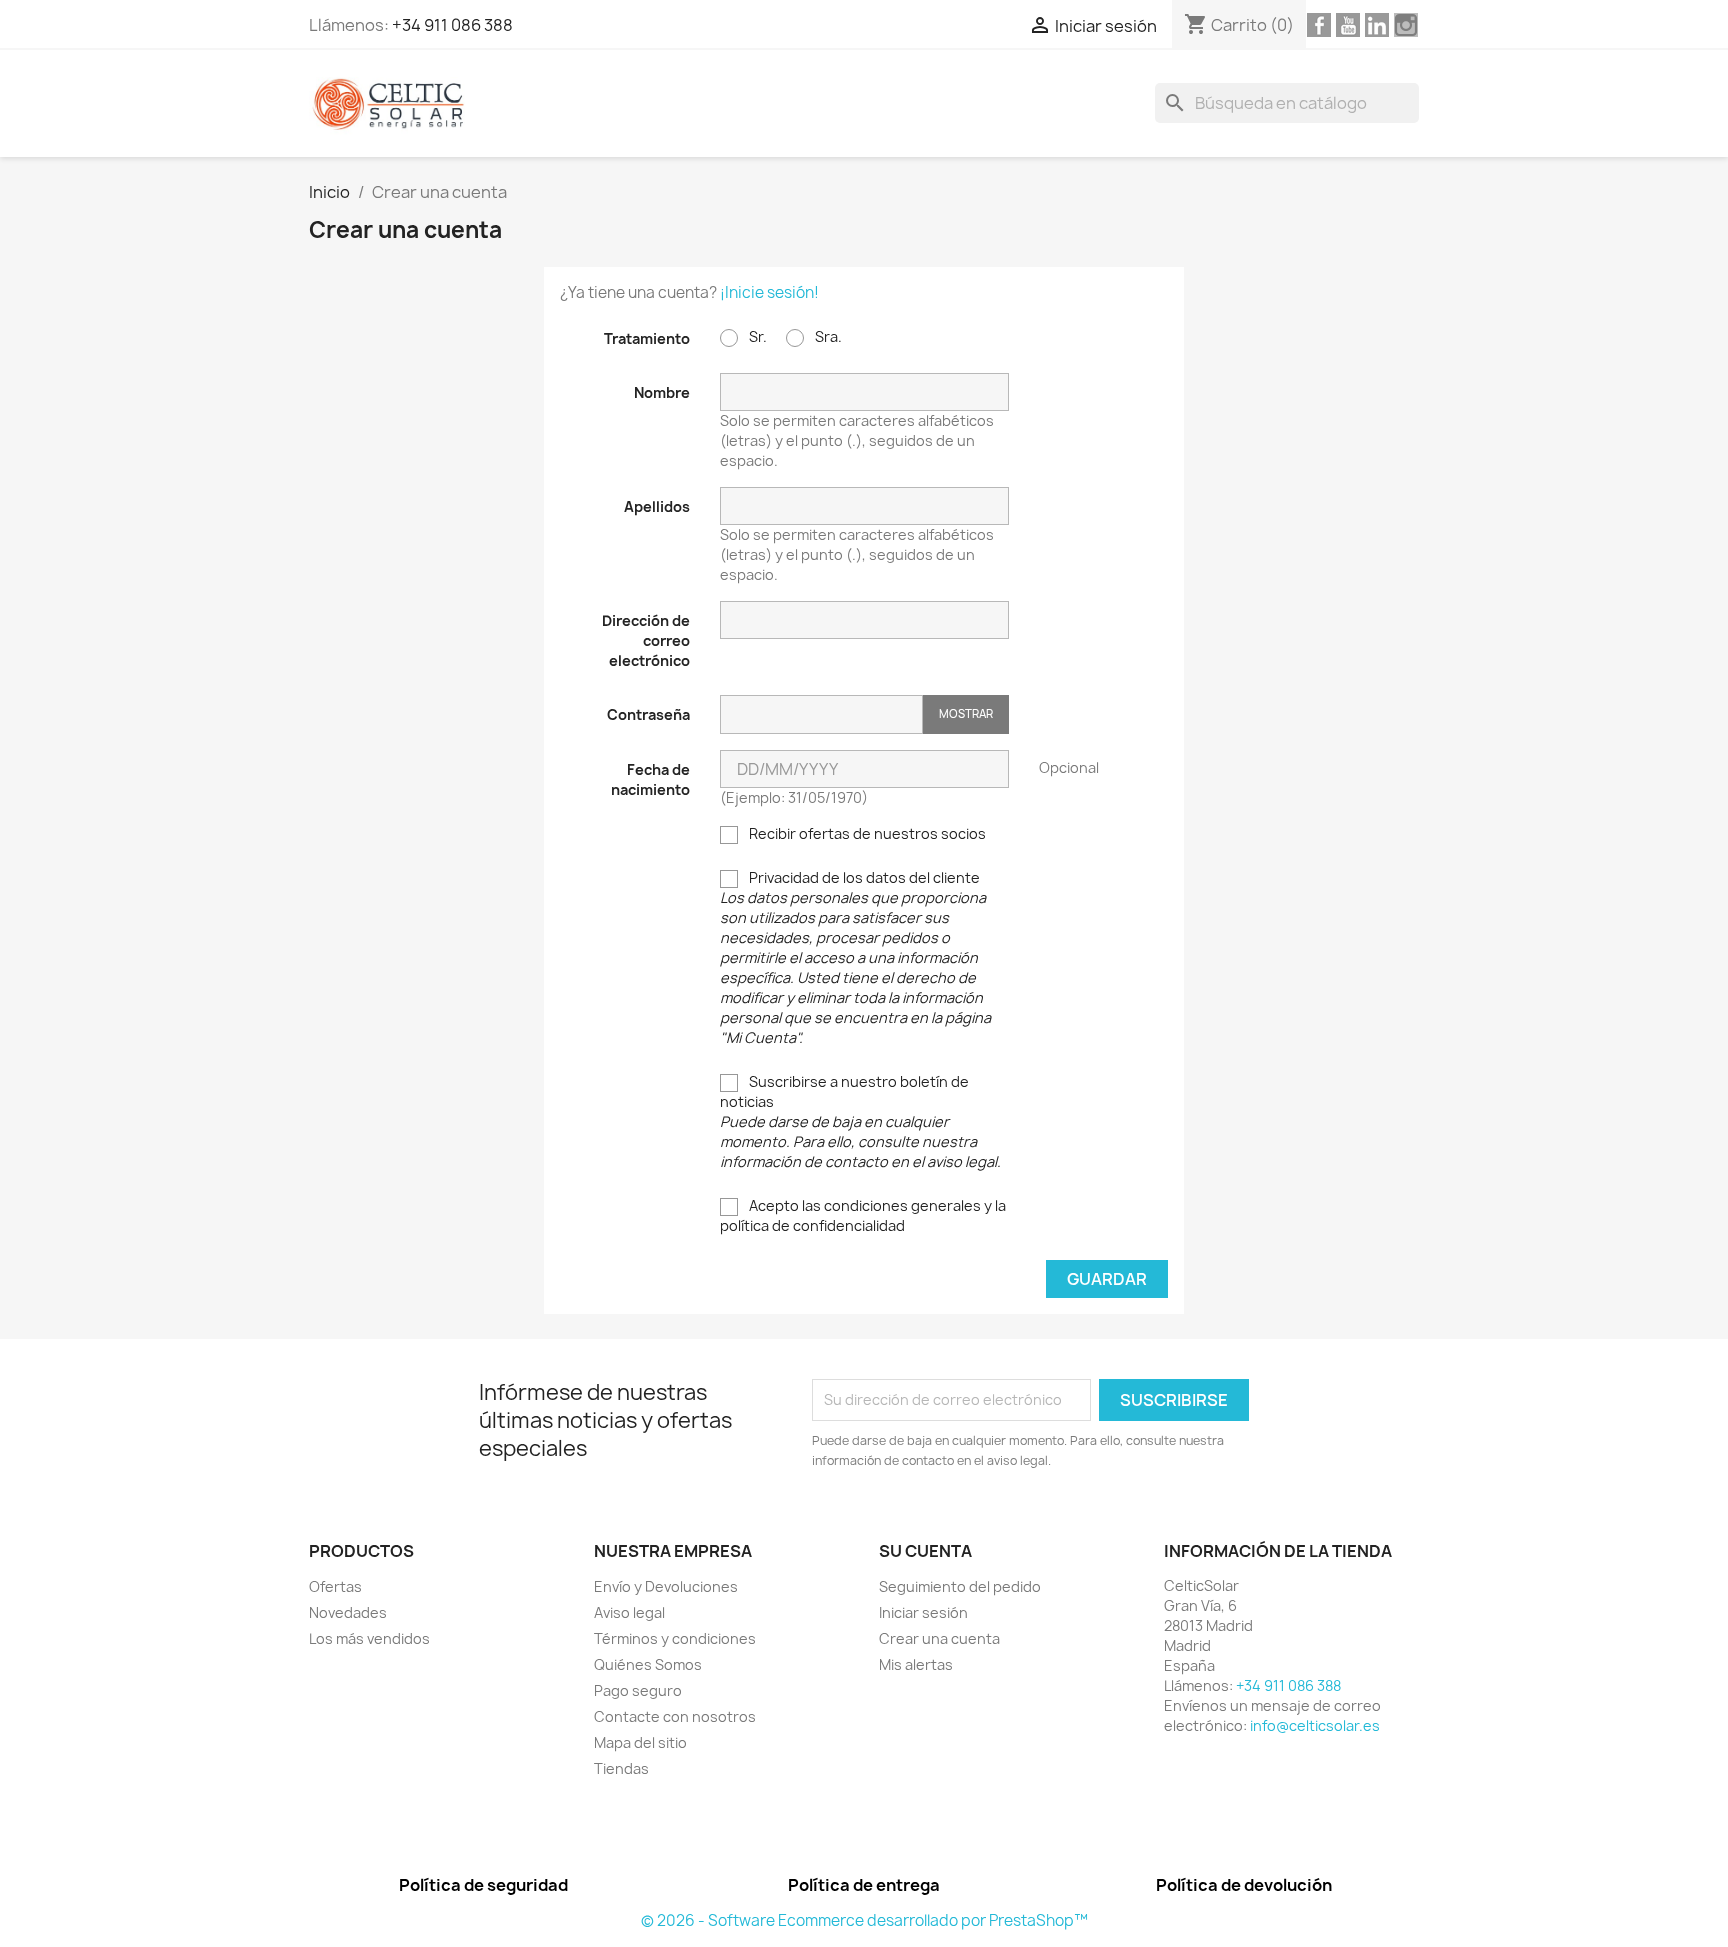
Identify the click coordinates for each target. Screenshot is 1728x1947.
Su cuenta (925, 1551)
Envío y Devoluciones (666, 1586)
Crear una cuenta (939, 1638)
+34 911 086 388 (452, 25)
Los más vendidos (369, 1638)
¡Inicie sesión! (769, 292)
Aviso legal (629, 1612)
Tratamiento (647, 338)
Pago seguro (638, 1690)
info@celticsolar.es (1315, 1725)
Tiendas (621, 1768)
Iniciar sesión (923, 1612)
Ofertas (335, 1586)
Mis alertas (916, 1664)
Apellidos (657, 506)
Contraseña (648, 714)
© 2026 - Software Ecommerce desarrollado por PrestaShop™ (864, 1920)
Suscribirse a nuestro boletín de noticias (860, 1121)
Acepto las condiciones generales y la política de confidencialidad (863, 1215)
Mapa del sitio (640, 1742)
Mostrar (966, 713)
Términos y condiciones (675, 1638)
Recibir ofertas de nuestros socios (866, 833)
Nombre (662, 392)
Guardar (1107, 1279)
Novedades (348, 1612)
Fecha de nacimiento (650, 779)
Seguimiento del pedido (960, 1586)
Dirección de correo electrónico (646, 640)
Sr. (756, 336)
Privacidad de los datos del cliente (855, 957)
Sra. (827, 336)
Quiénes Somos (648, 1664)
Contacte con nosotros (675, 1716)
